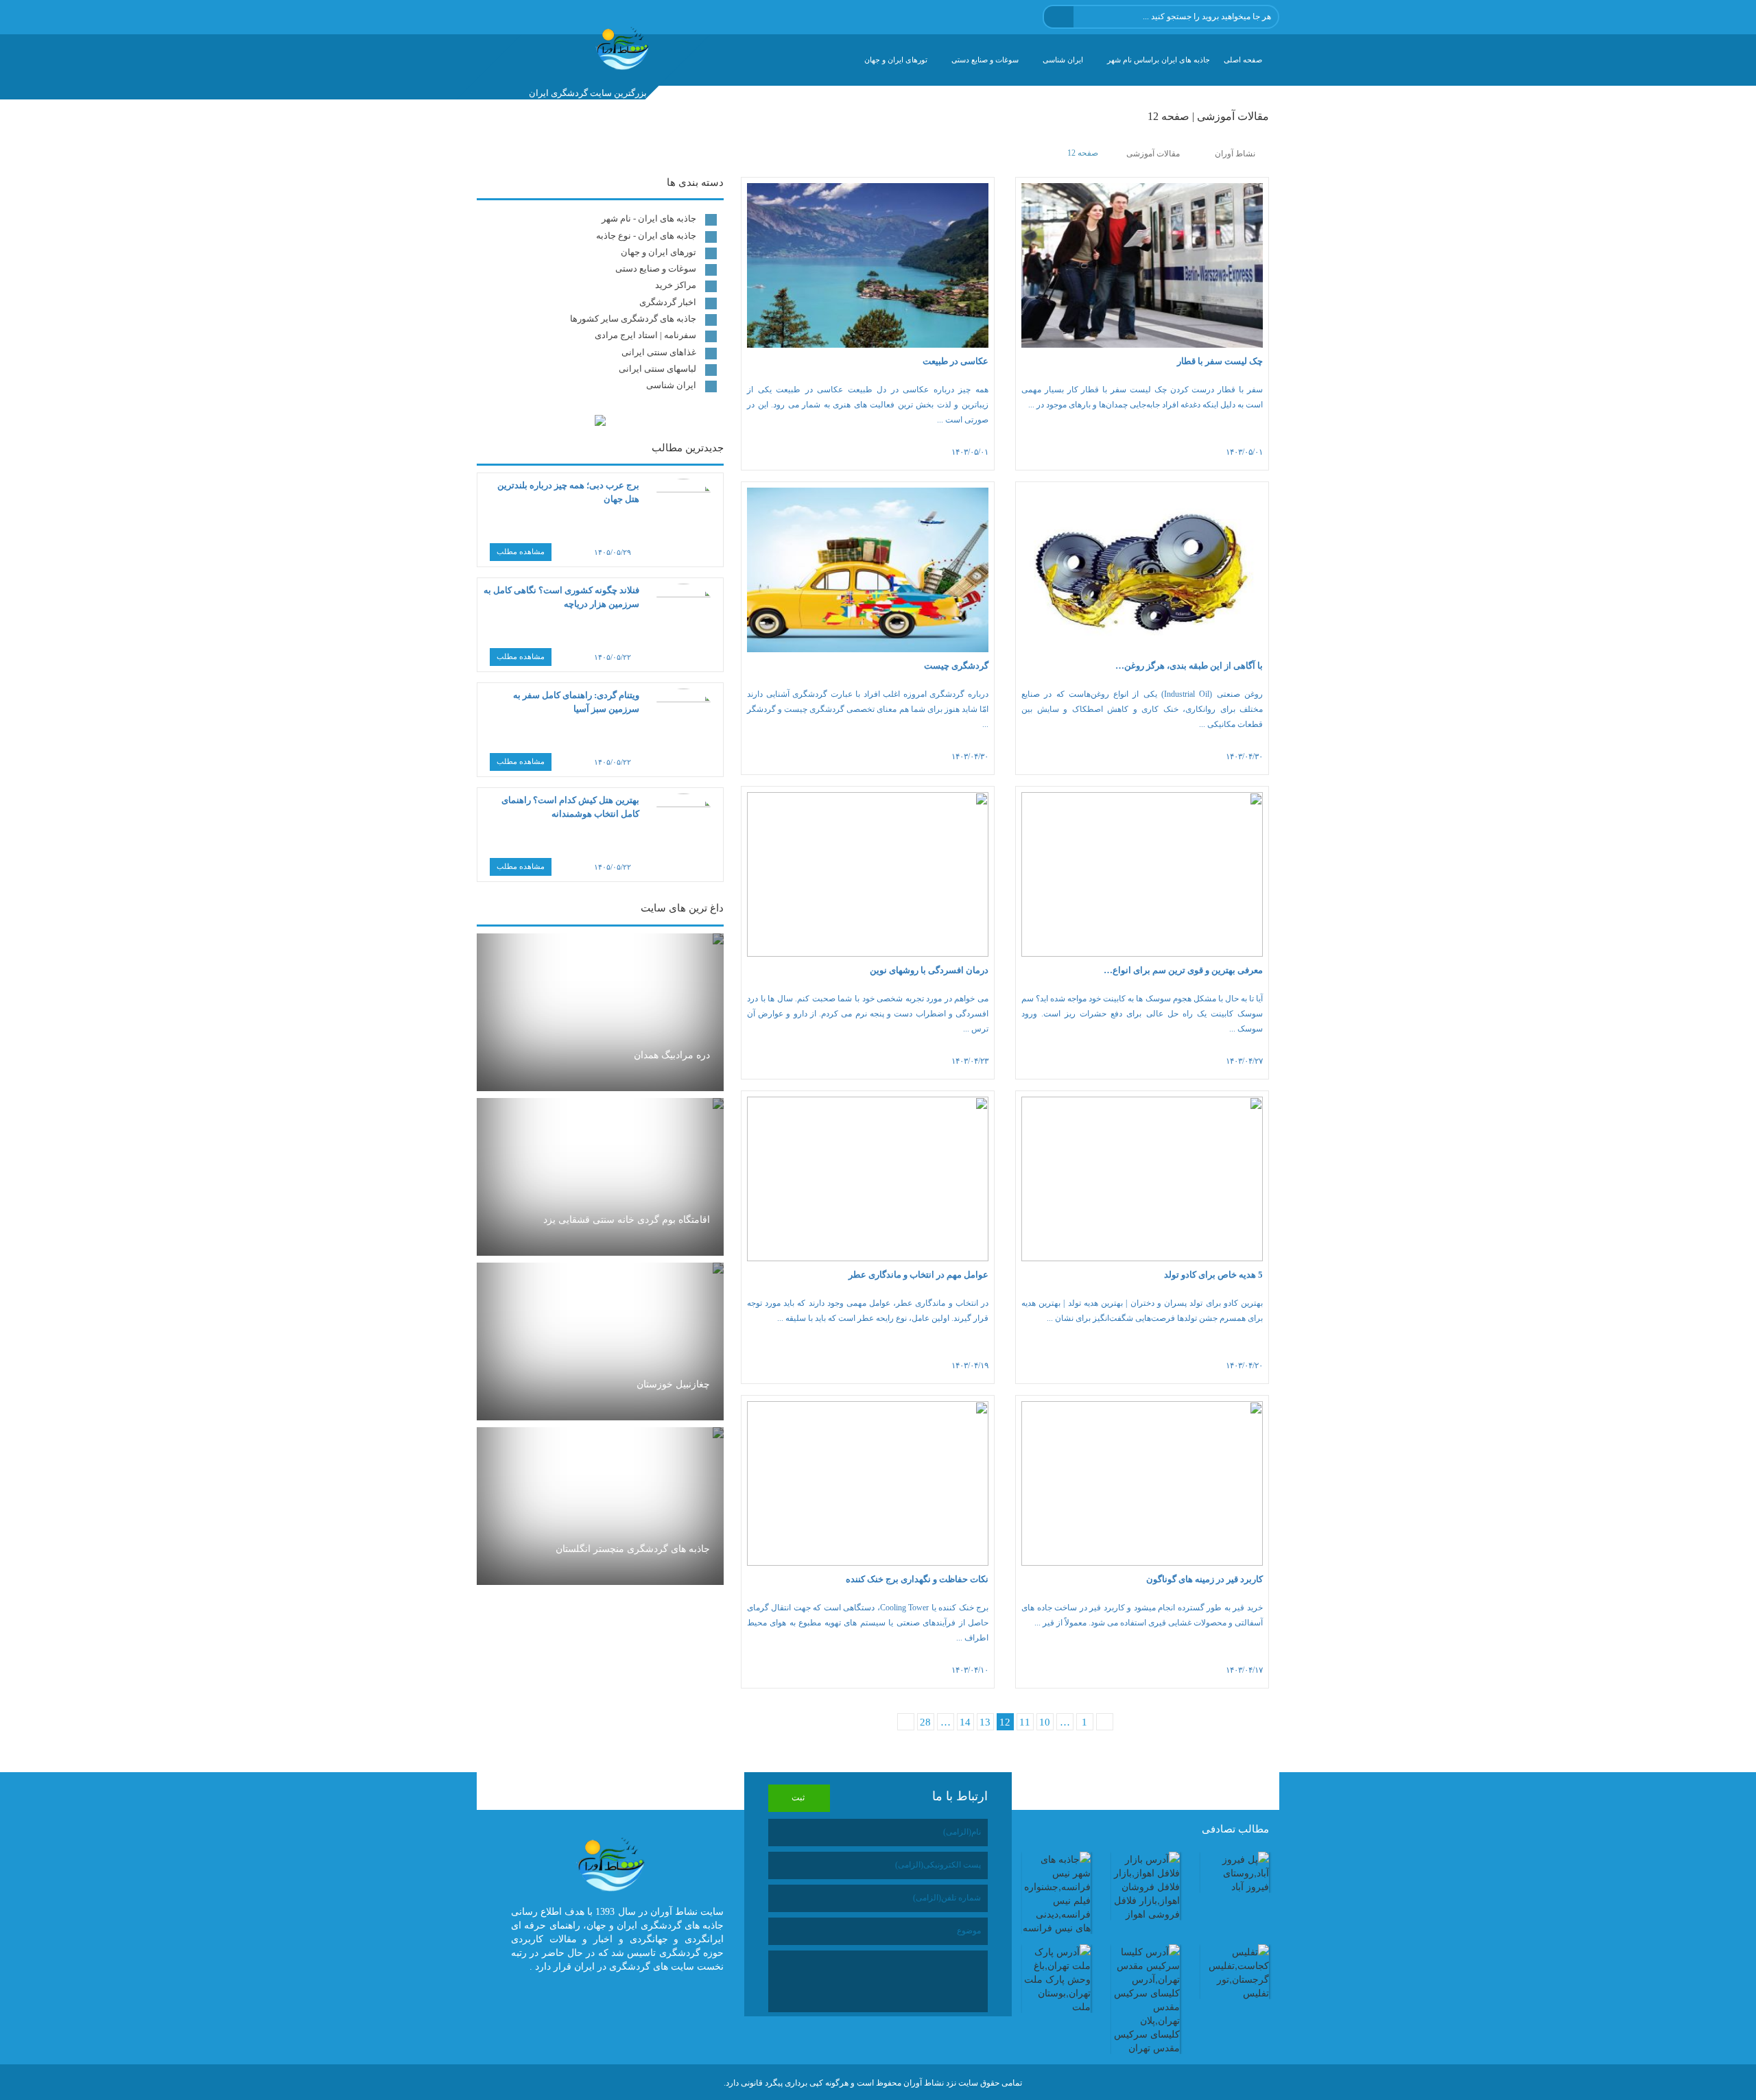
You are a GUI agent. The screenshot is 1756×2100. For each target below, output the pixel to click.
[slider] (1063, 452)
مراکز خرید (676, 285)
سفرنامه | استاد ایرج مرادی (645, 335)
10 (1045, 1722)
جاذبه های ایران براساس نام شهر (1159, 60)
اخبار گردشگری (668, 302)
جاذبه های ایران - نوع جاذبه (646, 236)
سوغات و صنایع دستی (985, 60)
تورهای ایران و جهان (896, 60)
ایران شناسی (1063, 60)
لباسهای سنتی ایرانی (657, 369)
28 (925, 1722)
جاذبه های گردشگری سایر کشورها (633, 319)
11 (1025, 1722)
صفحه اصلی (1243, 60)
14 (965, 1722)
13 (985, 1722)
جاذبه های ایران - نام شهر (649, 218)
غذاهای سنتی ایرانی (659, 352)
